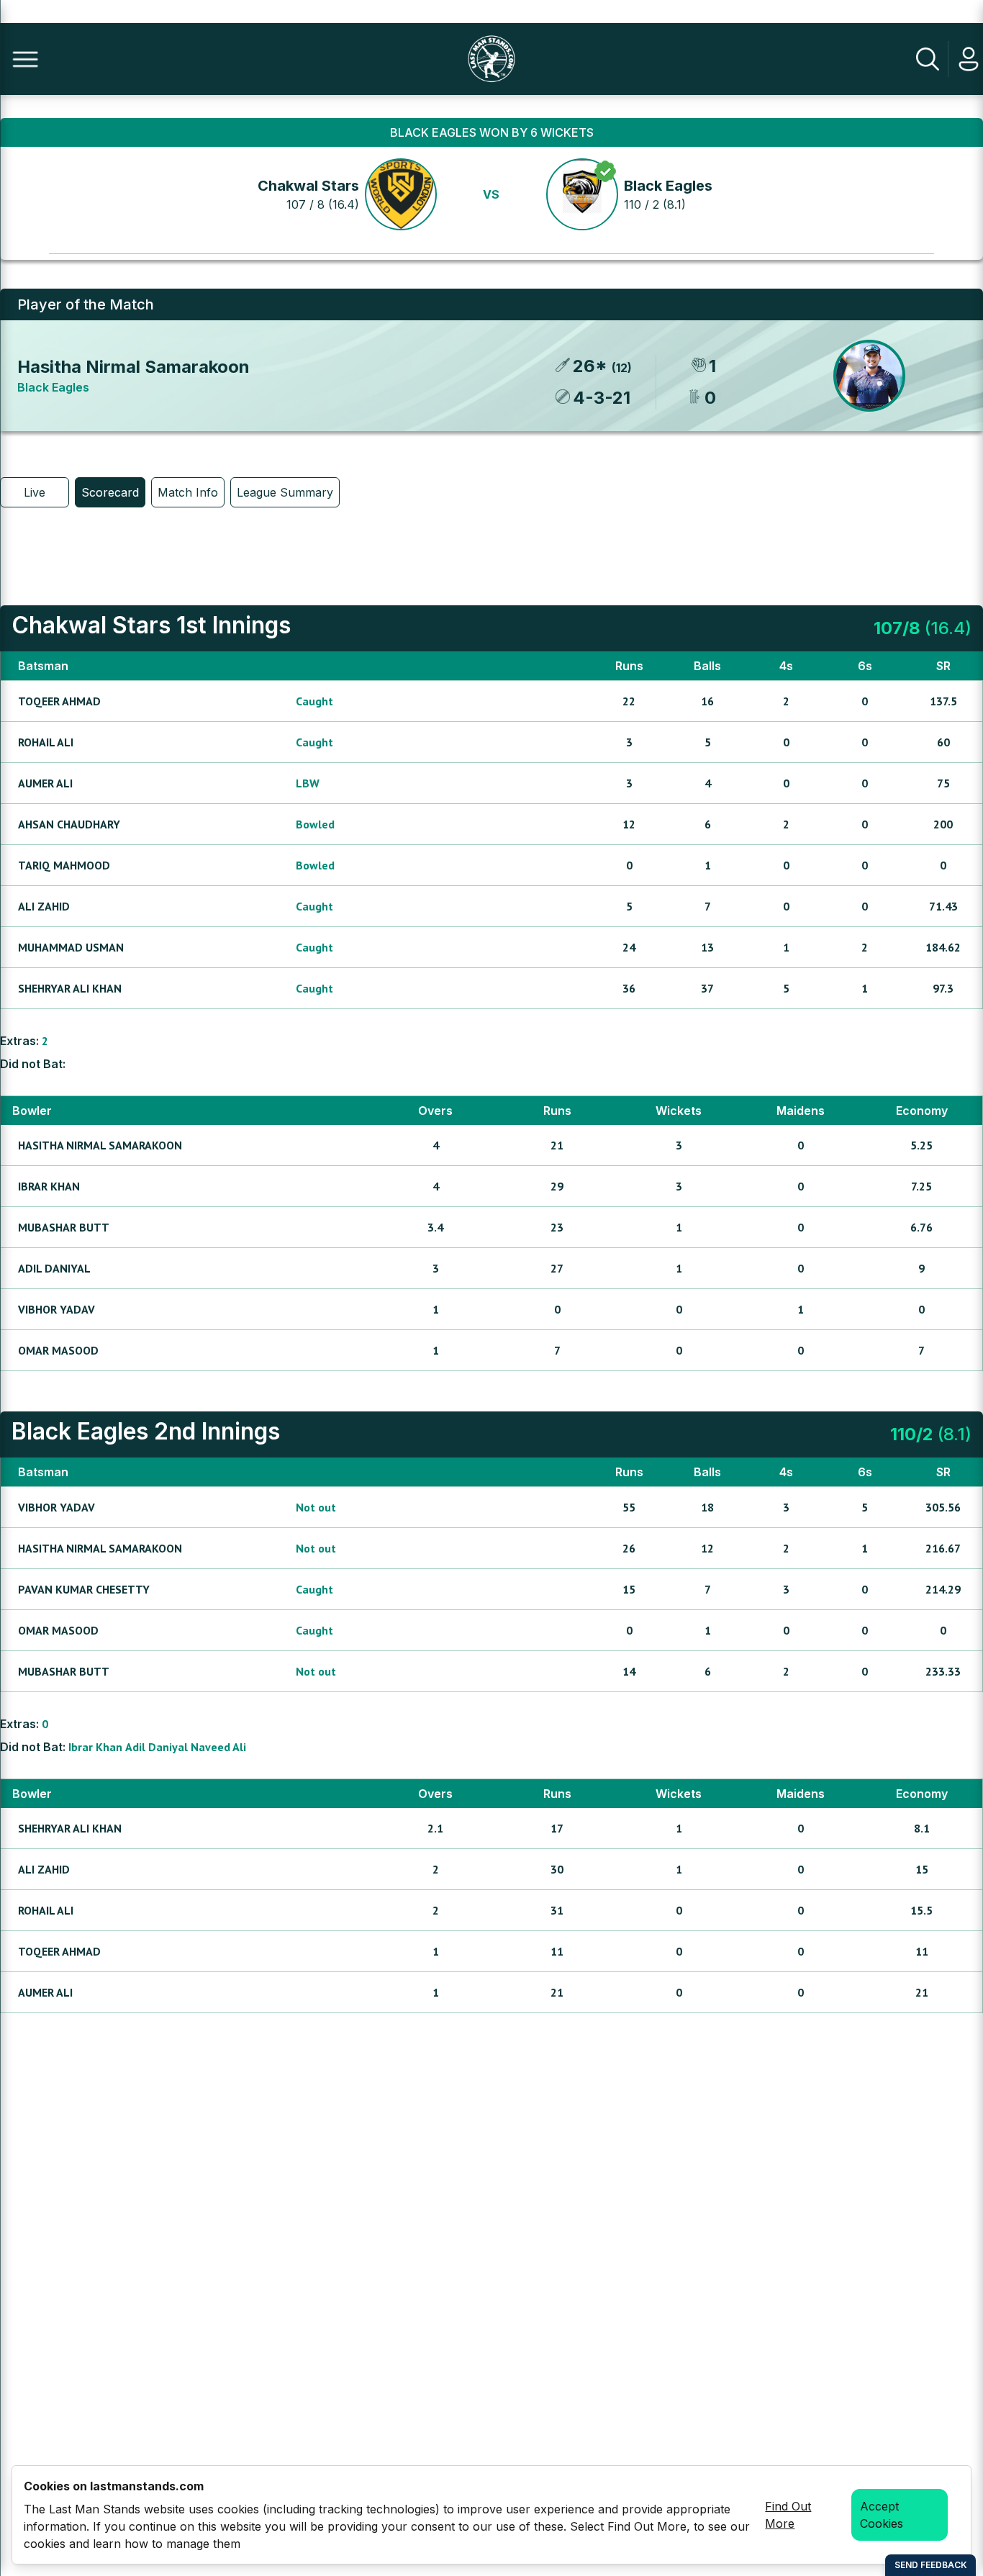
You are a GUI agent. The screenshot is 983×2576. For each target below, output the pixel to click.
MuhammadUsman (71, 947)
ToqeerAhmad (59, 701)
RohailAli (46, 742)
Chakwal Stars (308, 186)
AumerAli (45, 783)
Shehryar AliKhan (70, 988)
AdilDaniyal (54, 1268)
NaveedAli (218, 1747)
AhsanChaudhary (69, 824)
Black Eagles (668, 186)
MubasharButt (64, 1227)
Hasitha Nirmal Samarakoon (133, 367)
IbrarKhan (49, 1186)
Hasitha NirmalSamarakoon (100, 1145)
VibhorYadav (56, 1309)
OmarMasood (58, 1350)
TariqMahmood (64, 865)
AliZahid (44, 906)
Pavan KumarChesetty (84, 1589)
